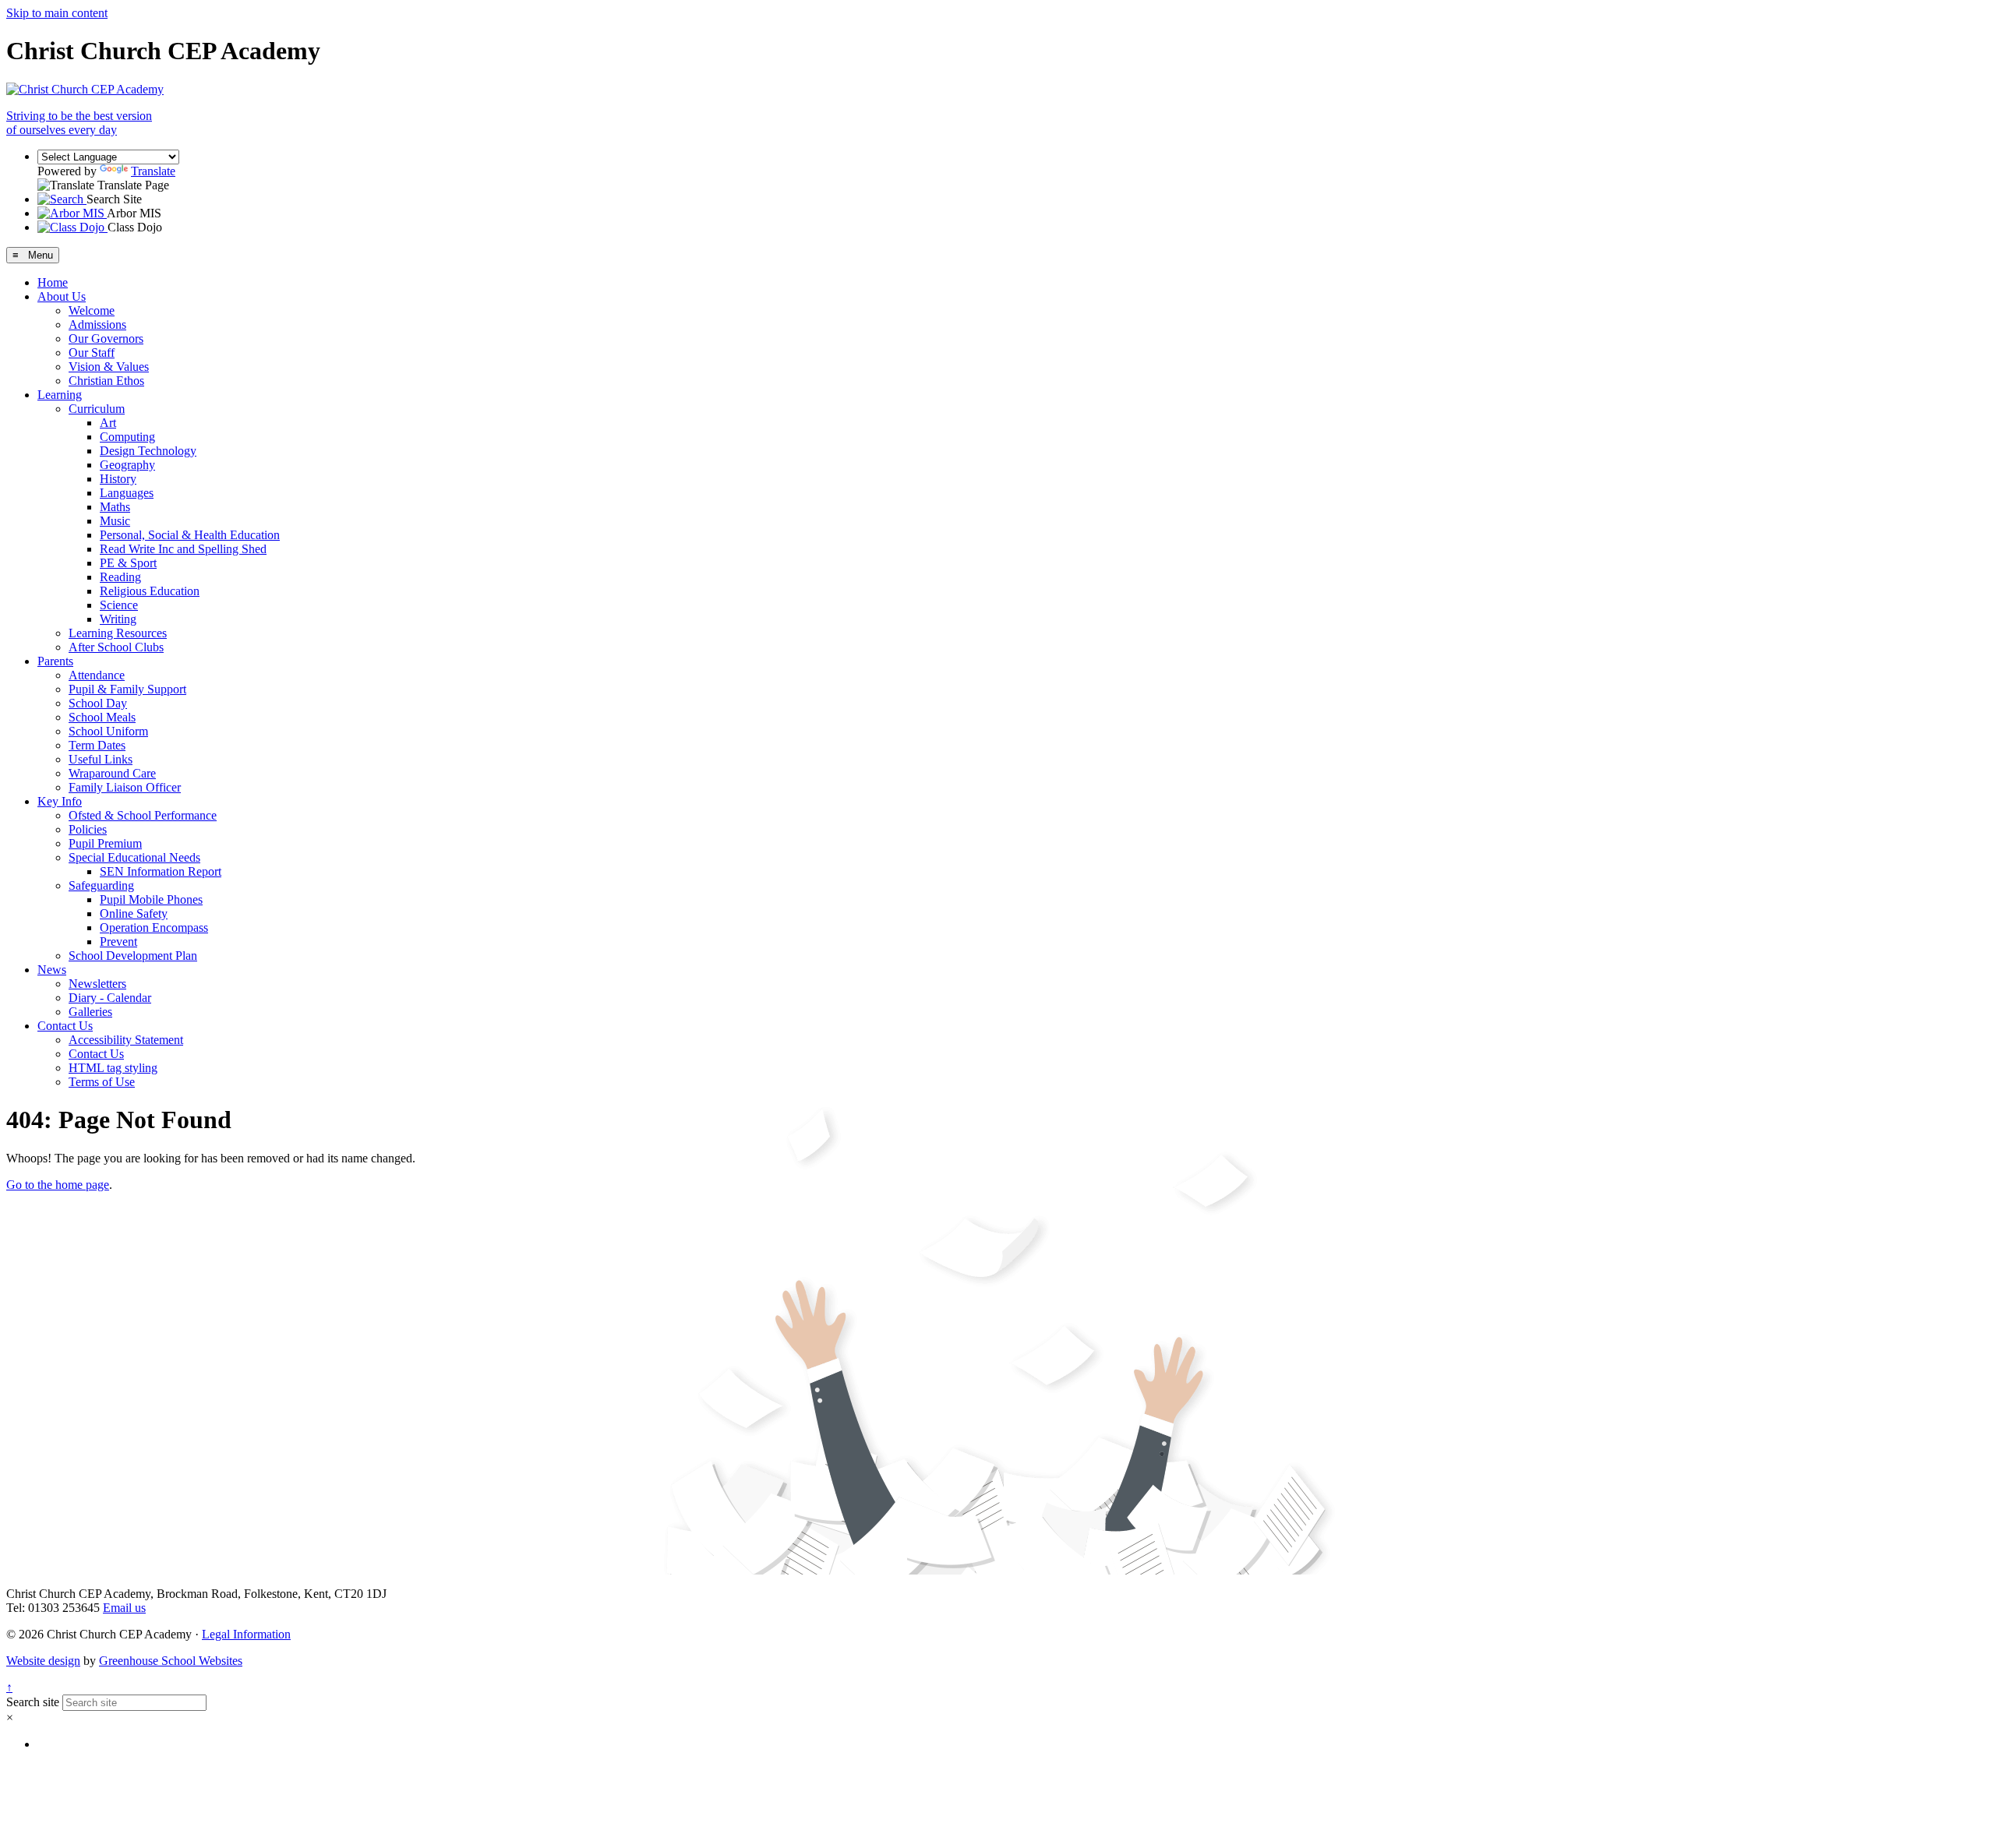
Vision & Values (109, 367)
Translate (153, 171)
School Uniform (108, 731)
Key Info (60, 801)
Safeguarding (101, 885)
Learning (60, 395)
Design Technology (148, 451)
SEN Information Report (161, 871)
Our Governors (106, 339)
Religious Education (150, 591)
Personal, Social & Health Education (190, 535)
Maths (115, 507)
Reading (120, 577)
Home (53, 282)
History (118, 479)
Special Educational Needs (134, 857)
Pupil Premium (105, 843)
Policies (88, 829)
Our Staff (92, 353)
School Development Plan (133, 956)
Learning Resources (118, 633)
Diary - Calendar (110, 998)
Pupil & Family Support (127, 689)
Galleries (90, 1012)
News (52, 970)
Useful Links (101, 759)
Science (119, 605)
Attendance (97, 675)
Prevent (118, 942)
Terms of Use (102, 1082)
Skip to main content (57, 13)
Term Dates (97, 745)
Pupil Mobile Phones (151, 899)
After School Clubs (116, 647)
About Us (62, 296)
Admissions (97, 324)
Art (108, 423)
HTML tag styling (113, 1068)
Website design (43, 1661)
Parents (55, 661)
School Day (98, 703)
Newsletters (97, 984)
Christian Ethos (106, 381)
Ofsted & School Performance (143, 815)
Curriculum (97, 409)
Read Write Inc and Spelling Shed (183, 549)
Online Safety (134, 913)
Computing (127, 437)
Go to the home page (58, 1185)
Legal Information (246, 1634)
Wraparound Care (112, 773)
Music (115, 521)
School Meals (102, 717)
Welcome (92, 310)
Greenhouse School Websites (171, 1661)
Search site (33, 1702)
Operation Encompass (154, 928)
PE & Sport (128, 563)
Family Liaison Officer (125, 787)
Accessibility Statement (126, 1040)
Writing (118, 619)
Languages (127, 493)
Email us (124, 1608)
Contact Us (65, 1026)
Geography (127, 465)
